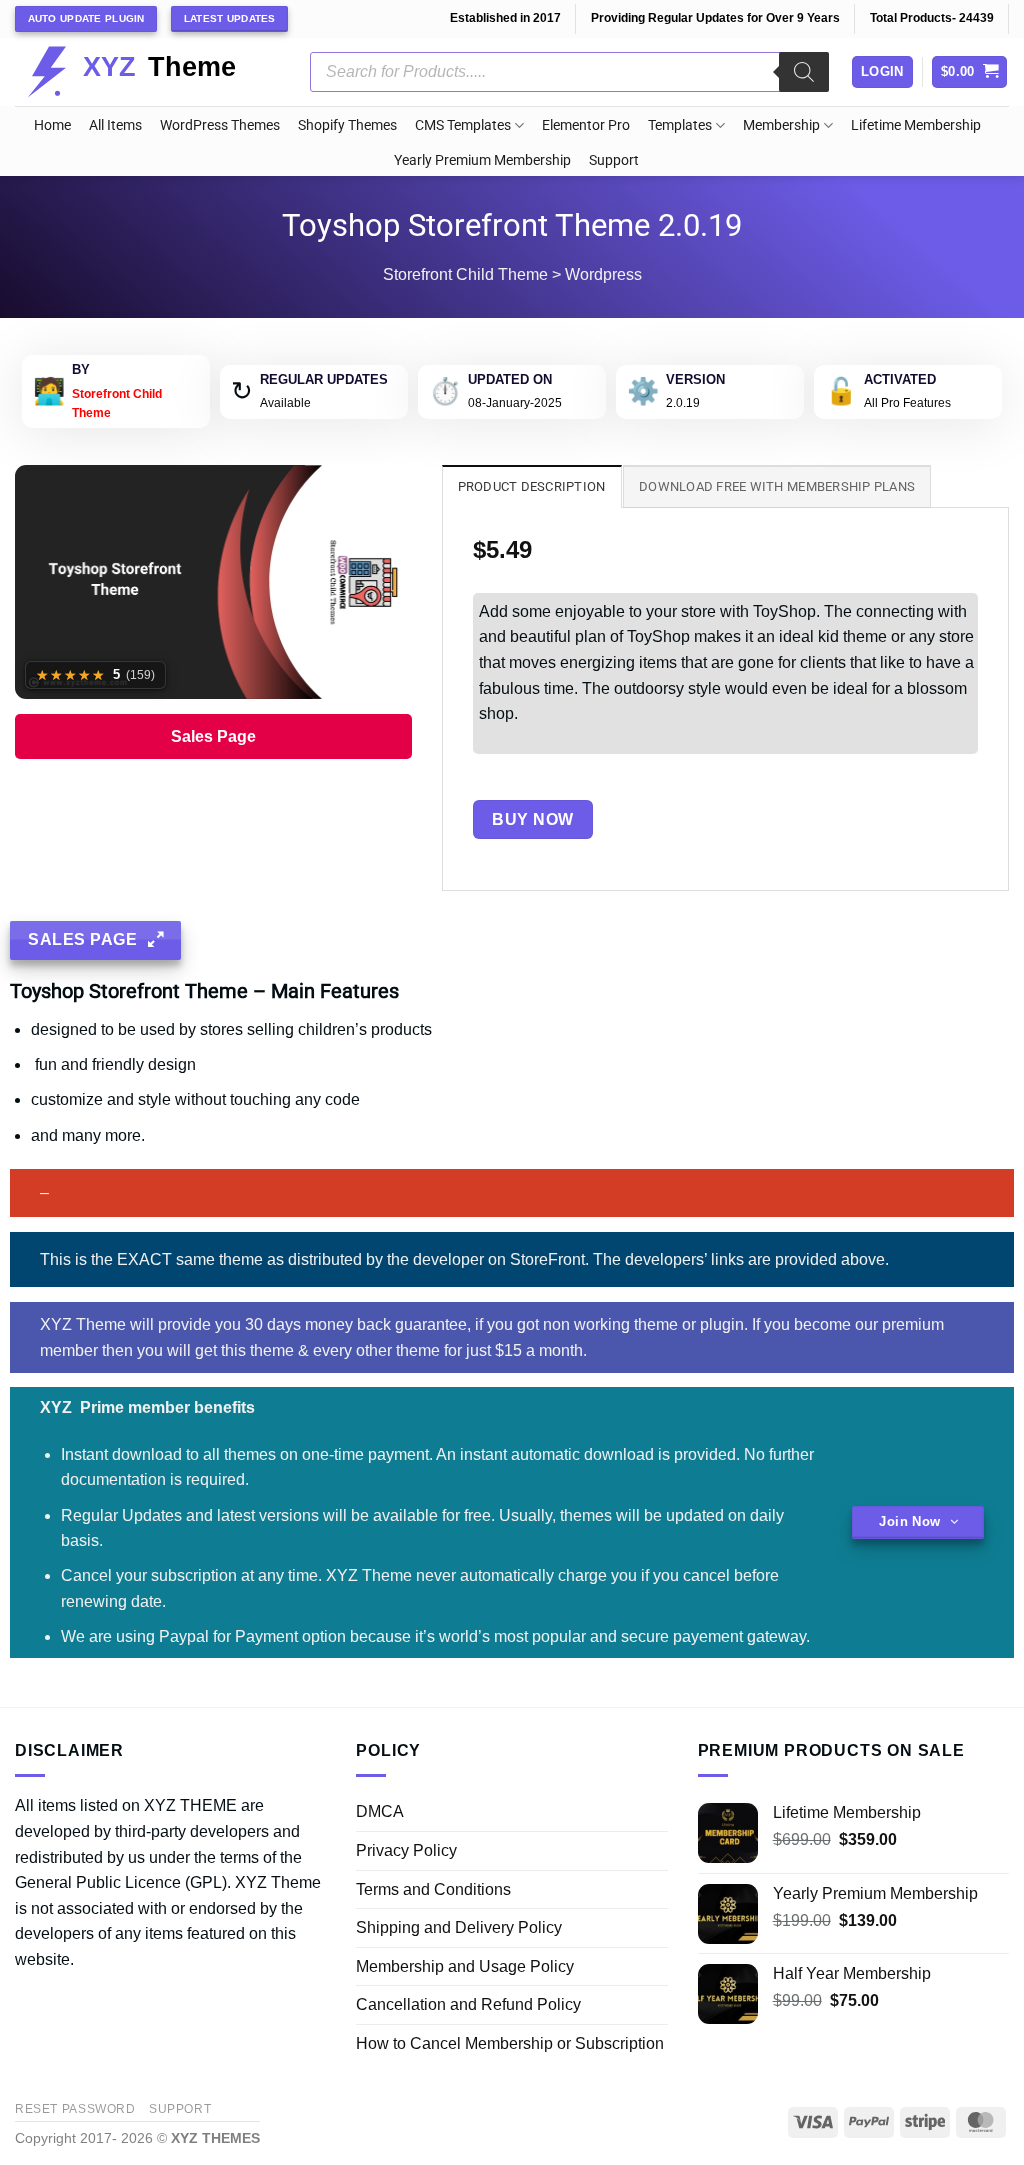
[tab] (532, 486)
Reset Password (75, 2109)
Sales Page (213, 736)
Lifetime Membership (916, 125)
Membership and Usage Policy (465, 1966)
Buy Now (532, 819)
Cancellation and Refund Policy (468, 2004)
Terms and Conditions (433, 1889)
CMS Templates (463, 125)
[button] (970, 72)
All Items (115, 125)
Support (614, 160)
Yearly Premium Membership (482, 160)
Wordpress (603, 274)
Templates (680, 125)
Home (52, 125)
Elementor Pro (586, 125)
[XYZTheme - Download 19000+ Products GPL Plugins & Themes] (147, 72)
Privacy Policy (406, 1850)
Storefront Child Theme (465, 274)
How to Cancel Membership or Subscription (510, 2043)
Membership (781, 125)
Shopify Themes (347, 125)
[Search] (804, 72)
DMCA (380, 1811)
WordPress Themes (220, 125)
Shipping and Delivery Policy (459, 1927)
